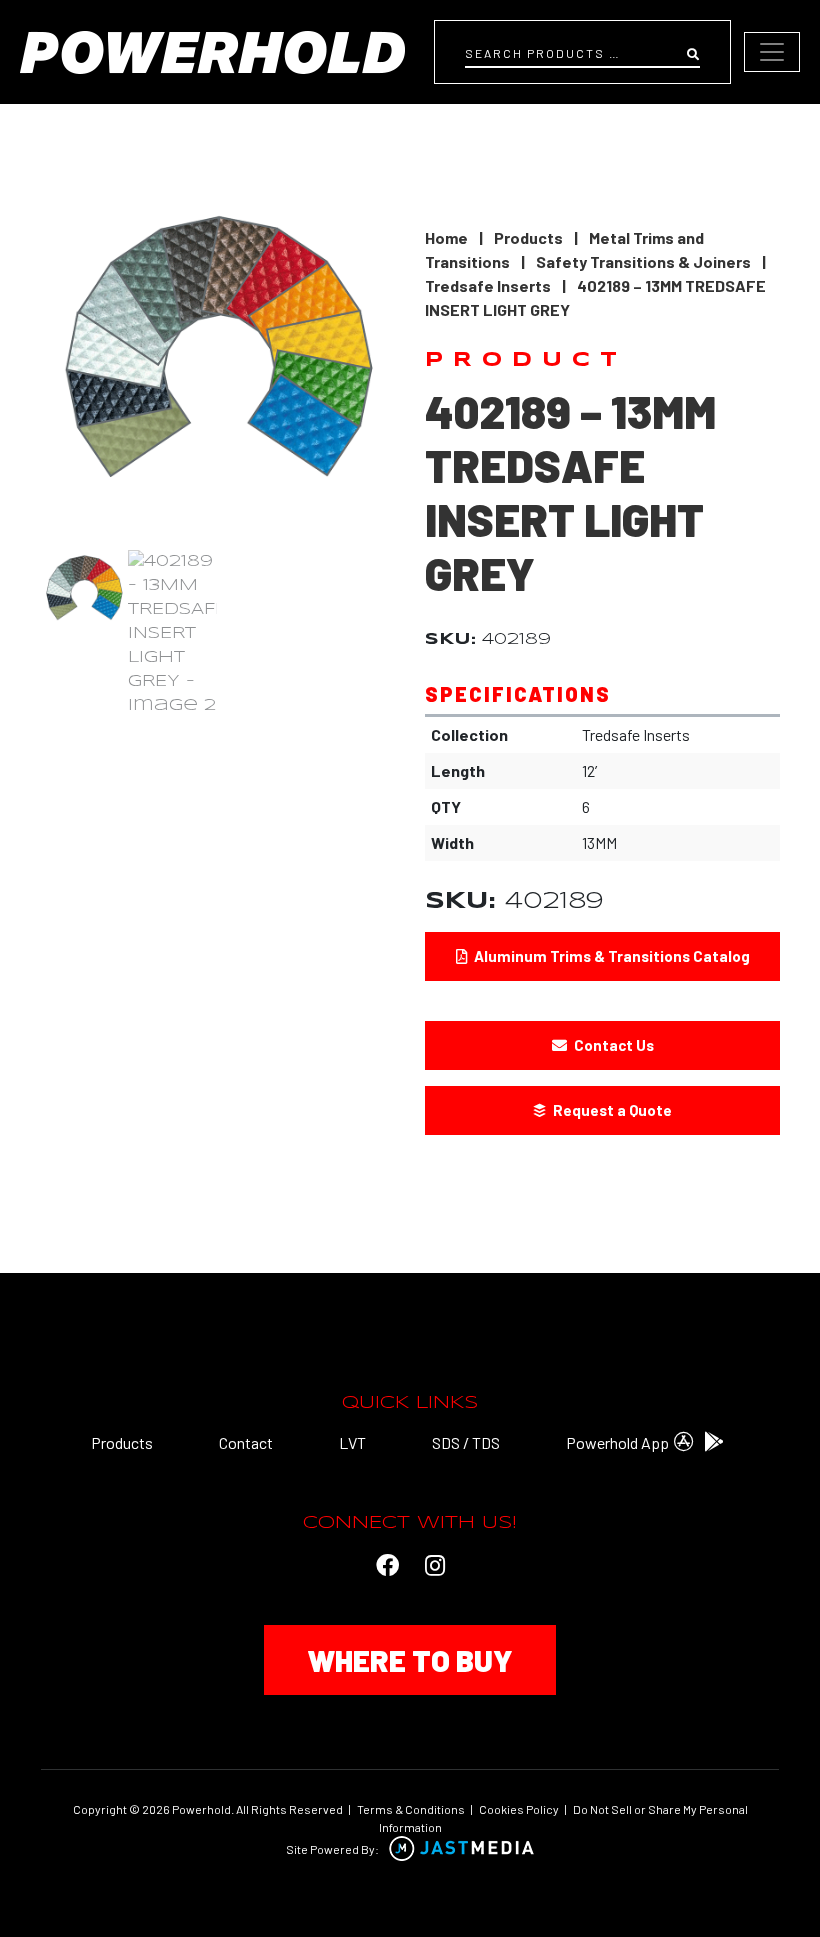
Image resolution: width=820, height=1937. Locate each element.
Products (528, 237)
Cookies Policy (519, 1809)
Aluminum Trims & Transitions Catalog (610, 956)
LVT (352, 1442)
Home (446, 237)
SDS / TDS (466, 1442)
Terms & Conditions (411, 1809)
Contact (246, 1442)
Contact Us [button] (612, 1045)
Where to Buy (410, 1660)
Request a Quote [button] (611, 1110)
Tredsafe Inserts (488, 285)
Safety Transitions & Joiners (643, 261)
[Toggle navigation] (772, 52)
